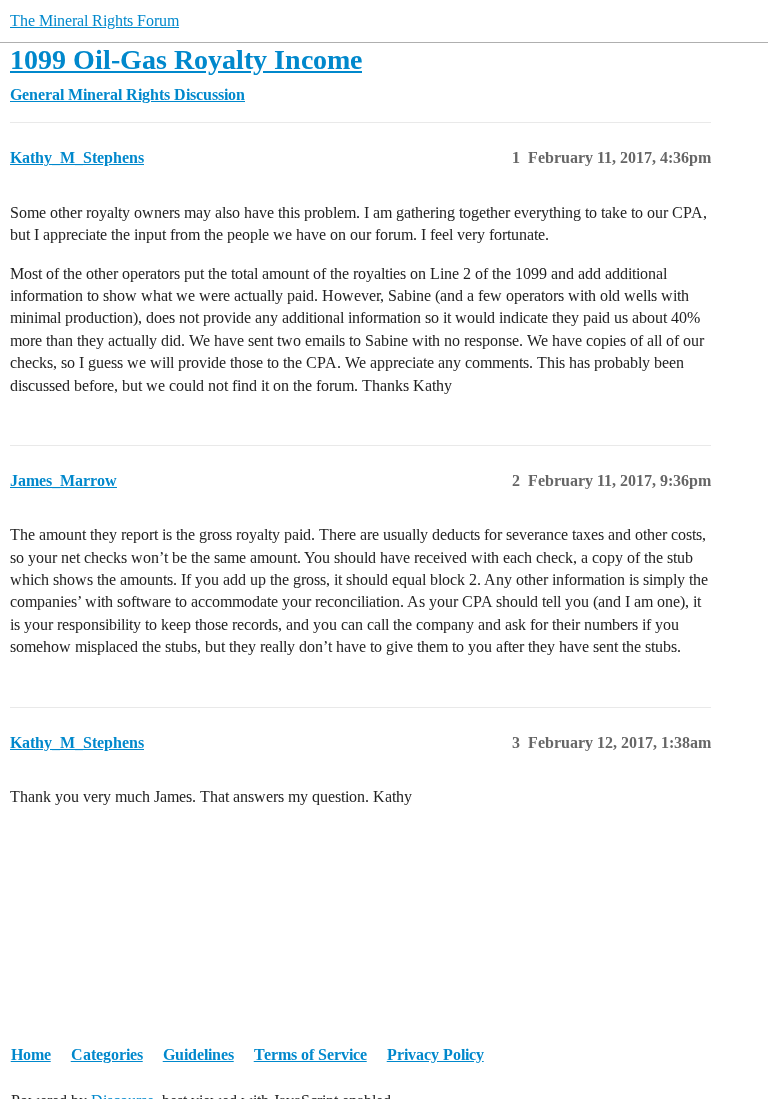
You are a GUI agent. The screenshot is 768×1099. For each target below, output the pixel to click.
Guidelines (198, 1054)
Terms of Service (310, 1054)
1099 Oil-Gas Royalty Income (186, 59)
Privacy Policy (435, 1054)
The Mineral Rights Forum (94, 20)
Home (31, 1054)
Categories (107, 1054)
